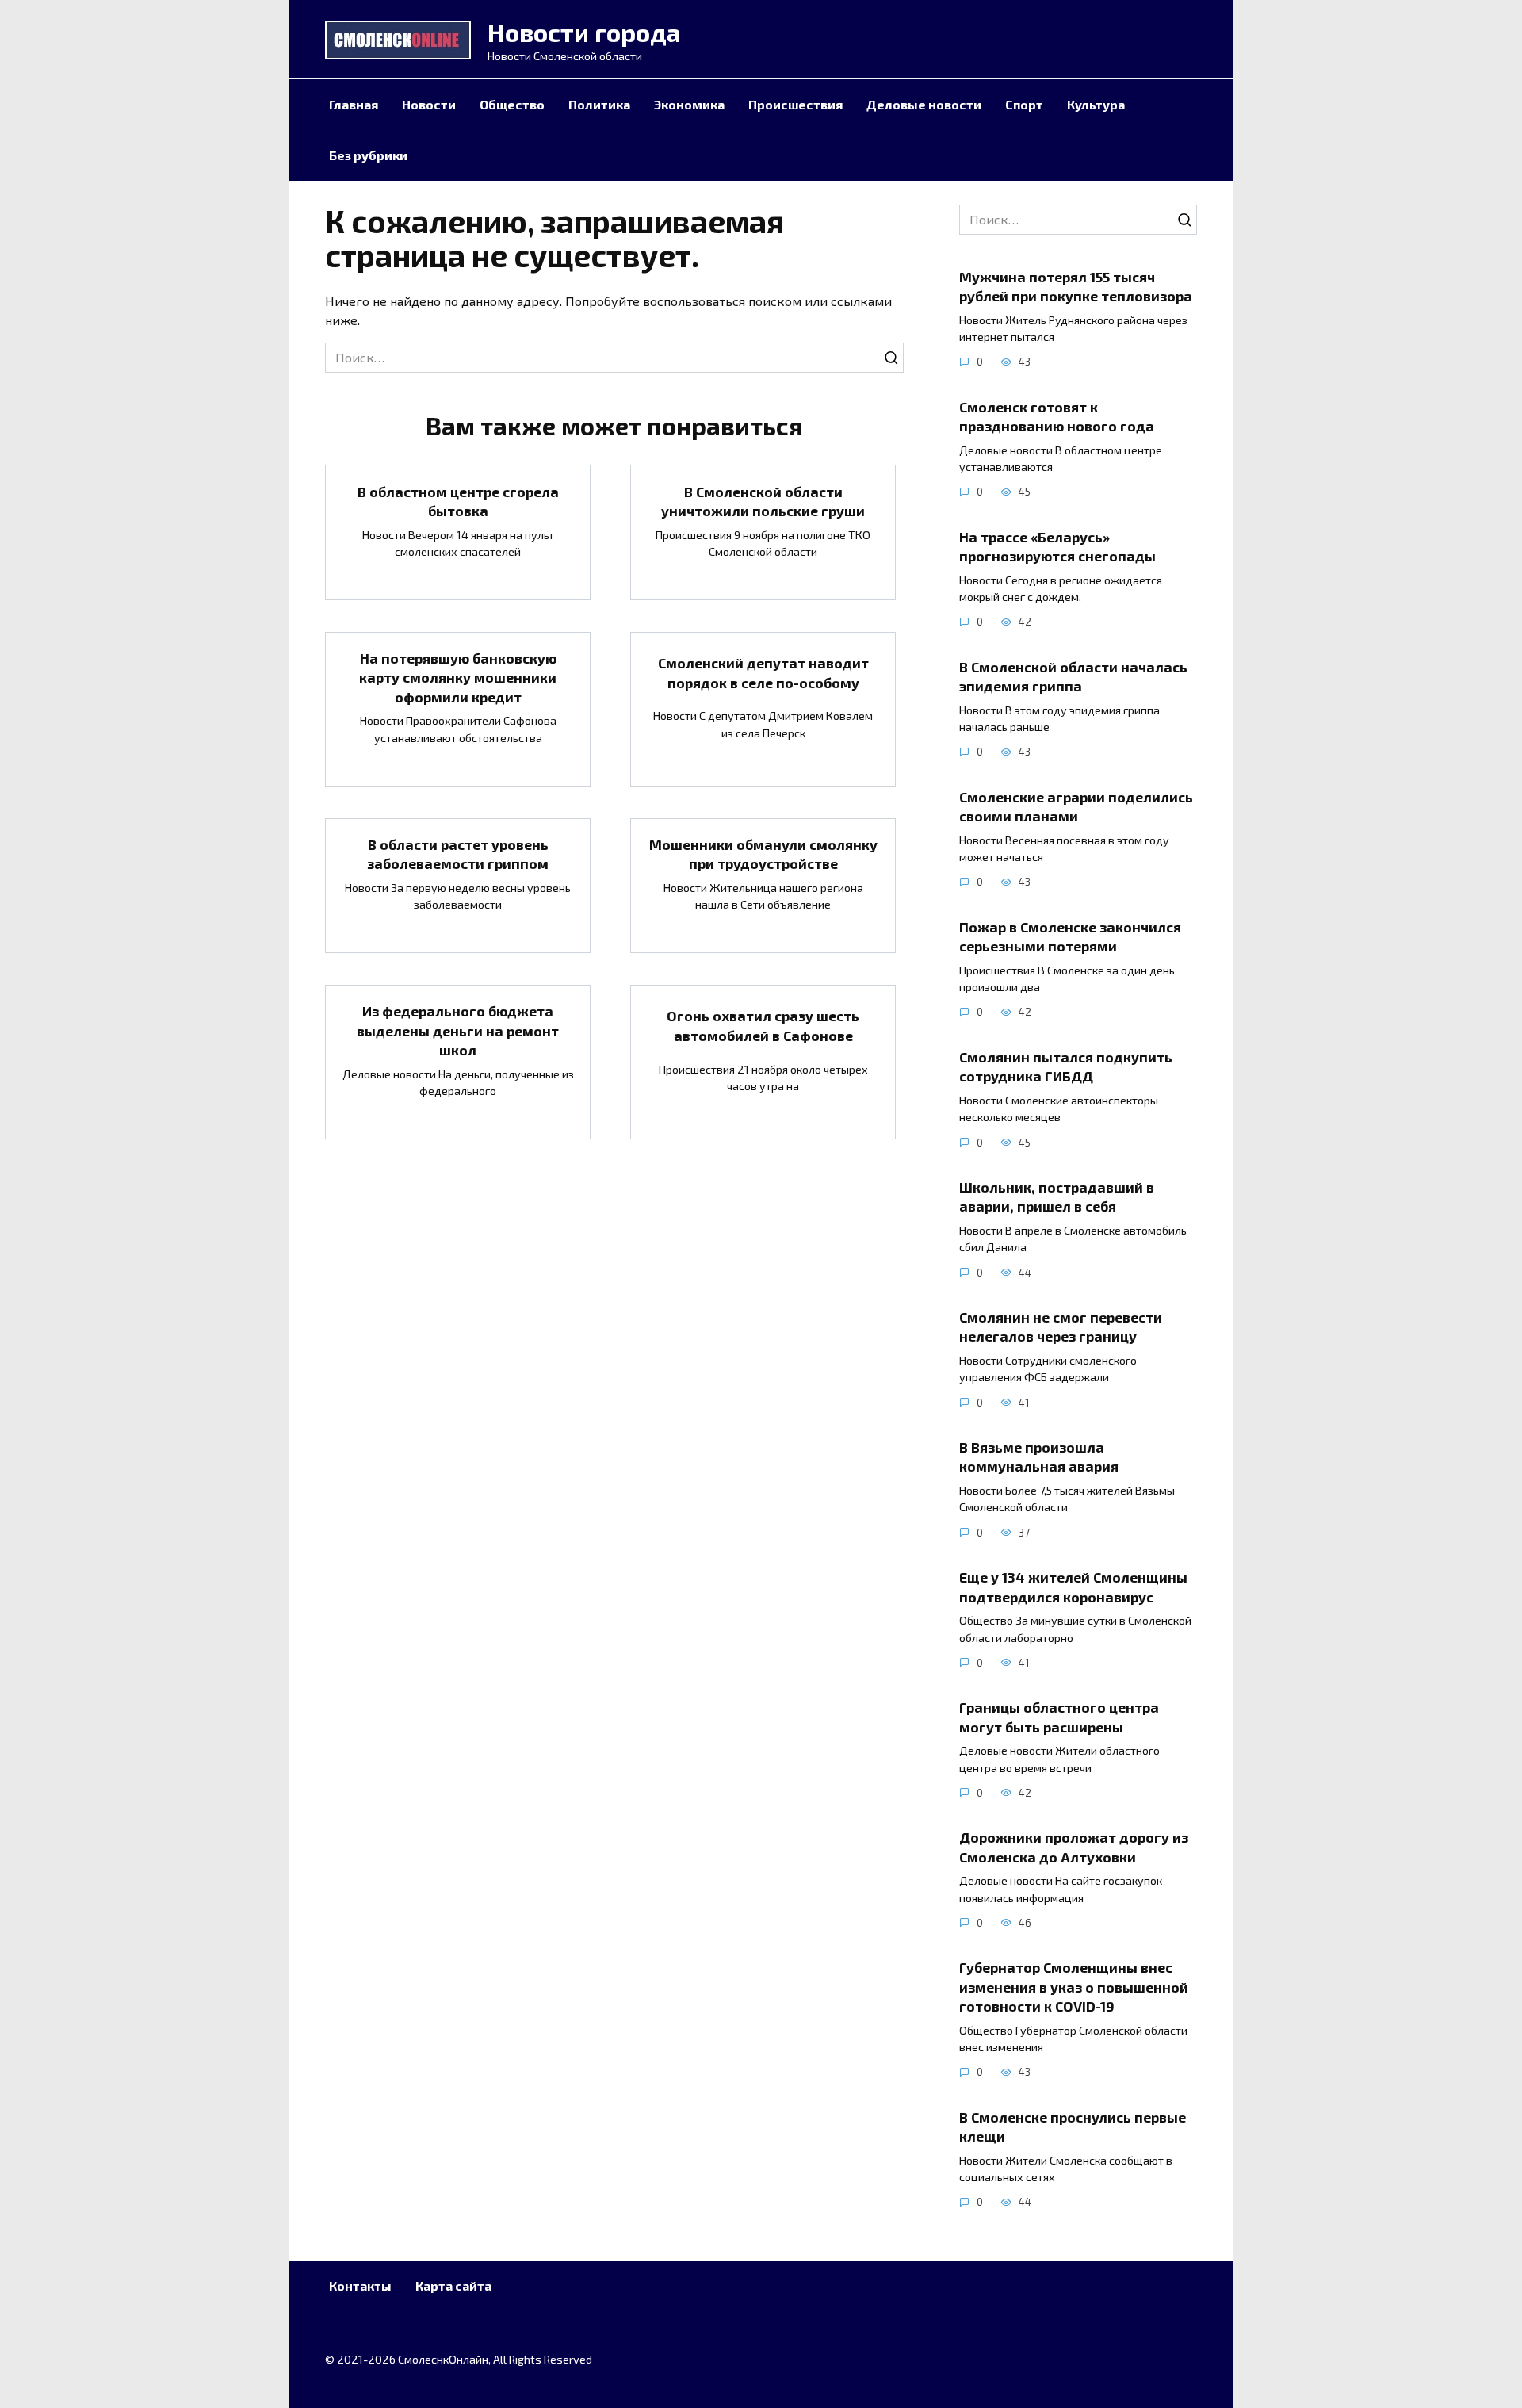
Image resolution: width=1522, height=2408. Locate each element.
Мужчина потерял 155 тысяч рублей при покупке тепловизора (1076, 286)
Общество (512, 104)
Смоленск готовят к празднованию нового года (1057, 416)
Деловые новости (924, 104)
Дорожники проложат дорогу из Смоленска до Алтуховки (1074, 1847)
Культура (1096, 104)
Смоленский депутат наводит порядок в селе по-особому (763, 673)
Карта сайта (453, 2285)
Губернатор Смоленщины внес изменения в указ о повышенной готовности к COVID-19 (1074, 1987)
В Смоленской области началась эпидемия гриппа (1073, 676)
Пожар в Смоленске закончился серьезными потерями (1070, 936)
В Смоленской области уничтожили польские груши (763, 501)
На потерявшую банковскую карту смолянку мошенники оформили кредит (458, 678)
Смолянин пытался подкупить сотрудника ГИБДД (1066, 1067)
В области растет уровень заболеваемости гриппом (458, 854)
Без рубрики (368, 155)
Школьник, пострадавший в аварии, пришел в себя (1057, 1197)
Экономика (689, 104)
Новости (429, 104)
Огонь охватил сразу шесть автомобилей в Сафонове (763, 1026)
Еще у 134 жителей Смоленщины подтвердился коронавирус (1073, 1587)
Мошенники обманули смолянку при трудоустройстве (763, 854)
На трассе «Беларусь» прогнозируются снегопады (1057, 546)
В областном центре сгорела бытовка (458, 501)
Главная (354, 104)
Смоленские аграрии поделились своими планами (1076, 806)
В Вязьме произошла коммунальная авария (1039, 1457)
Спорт (1024, 104)
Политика (599, 104)
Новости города (584, 32)
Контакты (360, 2285)
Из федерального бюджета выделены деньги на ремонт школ (458, 1030)
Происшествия (795, 104)
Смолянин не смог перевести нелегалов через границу (1061, 1327)
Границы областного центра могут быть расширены (1059, 1717)
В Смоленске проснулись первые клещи (1073, 2126)
